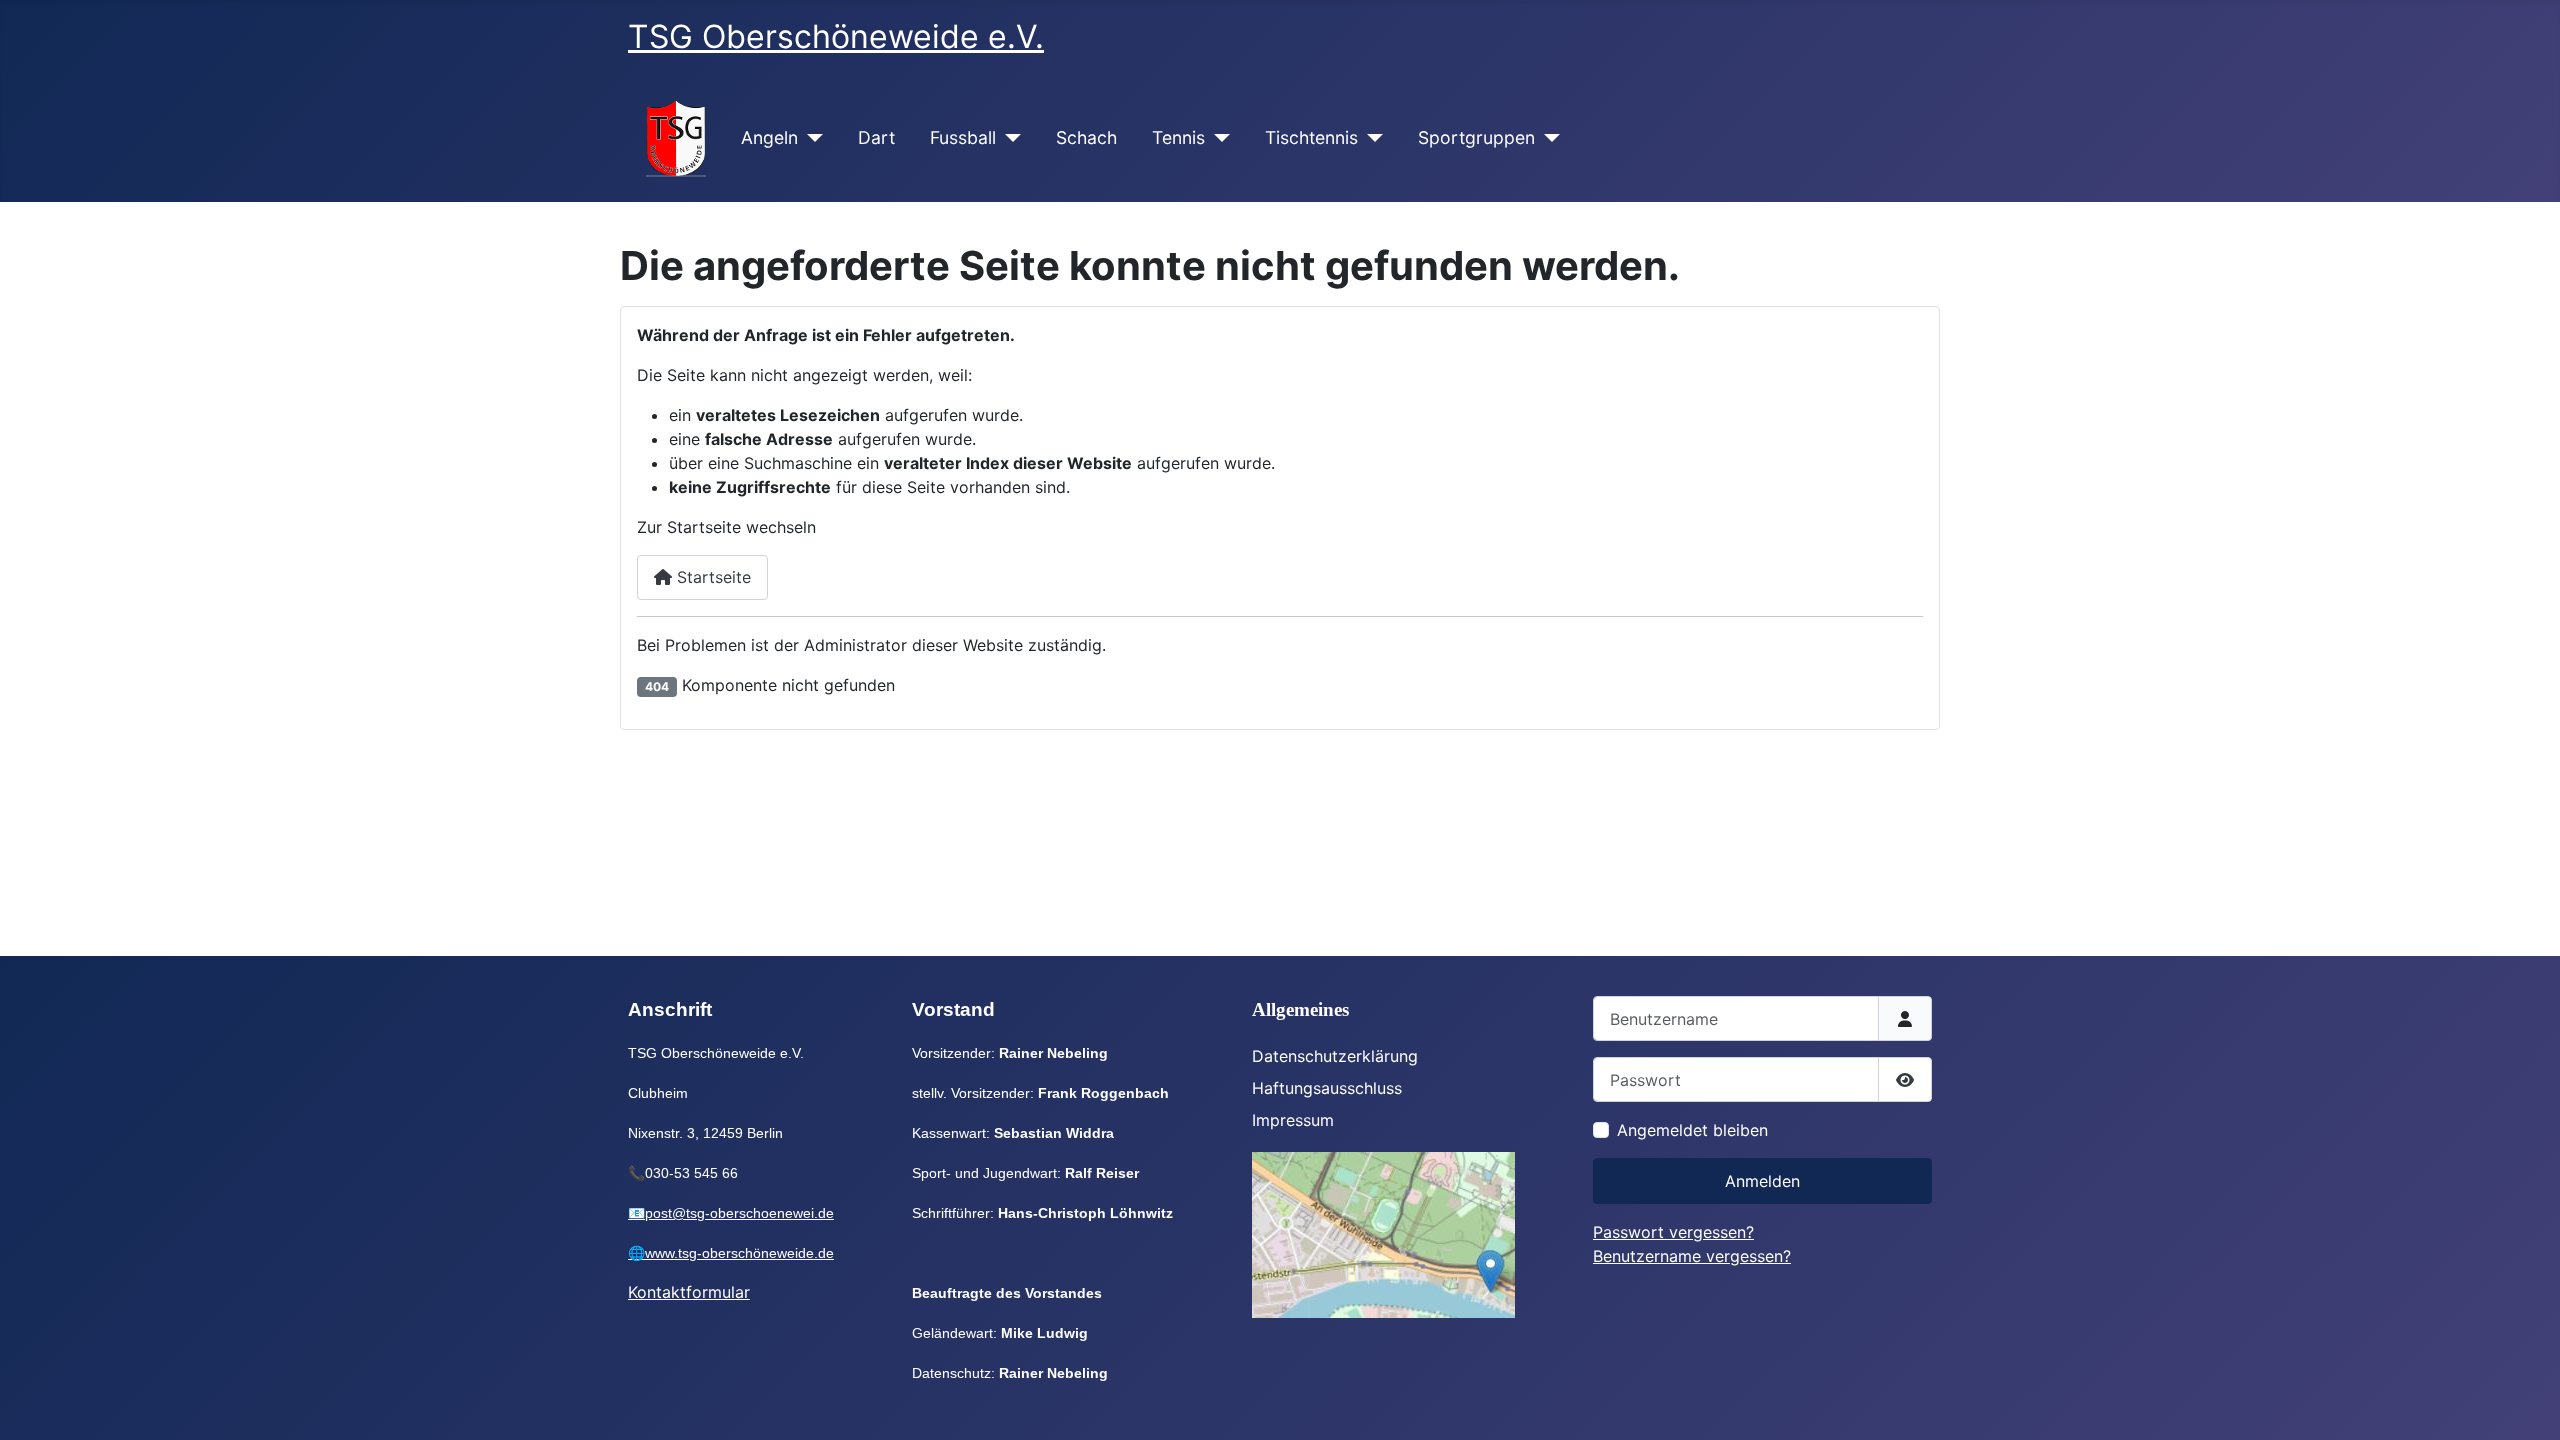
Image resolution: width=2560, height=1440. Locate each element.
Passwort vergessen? (1673, 1232)
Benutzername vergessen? (1692, 1256)
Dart (876, 137)
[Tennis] (1217, 138)
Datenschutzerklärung (1335, 1056)
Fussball (963, 137)
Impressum (1293, 1120)
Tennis (1178, 137)
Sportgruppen (1476, 137)
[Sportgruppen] (1547, 138)
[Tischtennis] (1370, 138)
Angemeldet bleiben (1692, 1130)
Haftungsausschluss (1327, 1088)
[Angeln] (810, 138)
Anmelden (1762, 1181)
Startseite (711, 577)
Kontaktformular (689, 1292)
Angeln (769, 137)
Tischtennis (1311, 137)
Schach (1086, 137)
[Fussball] (1008, 138)
